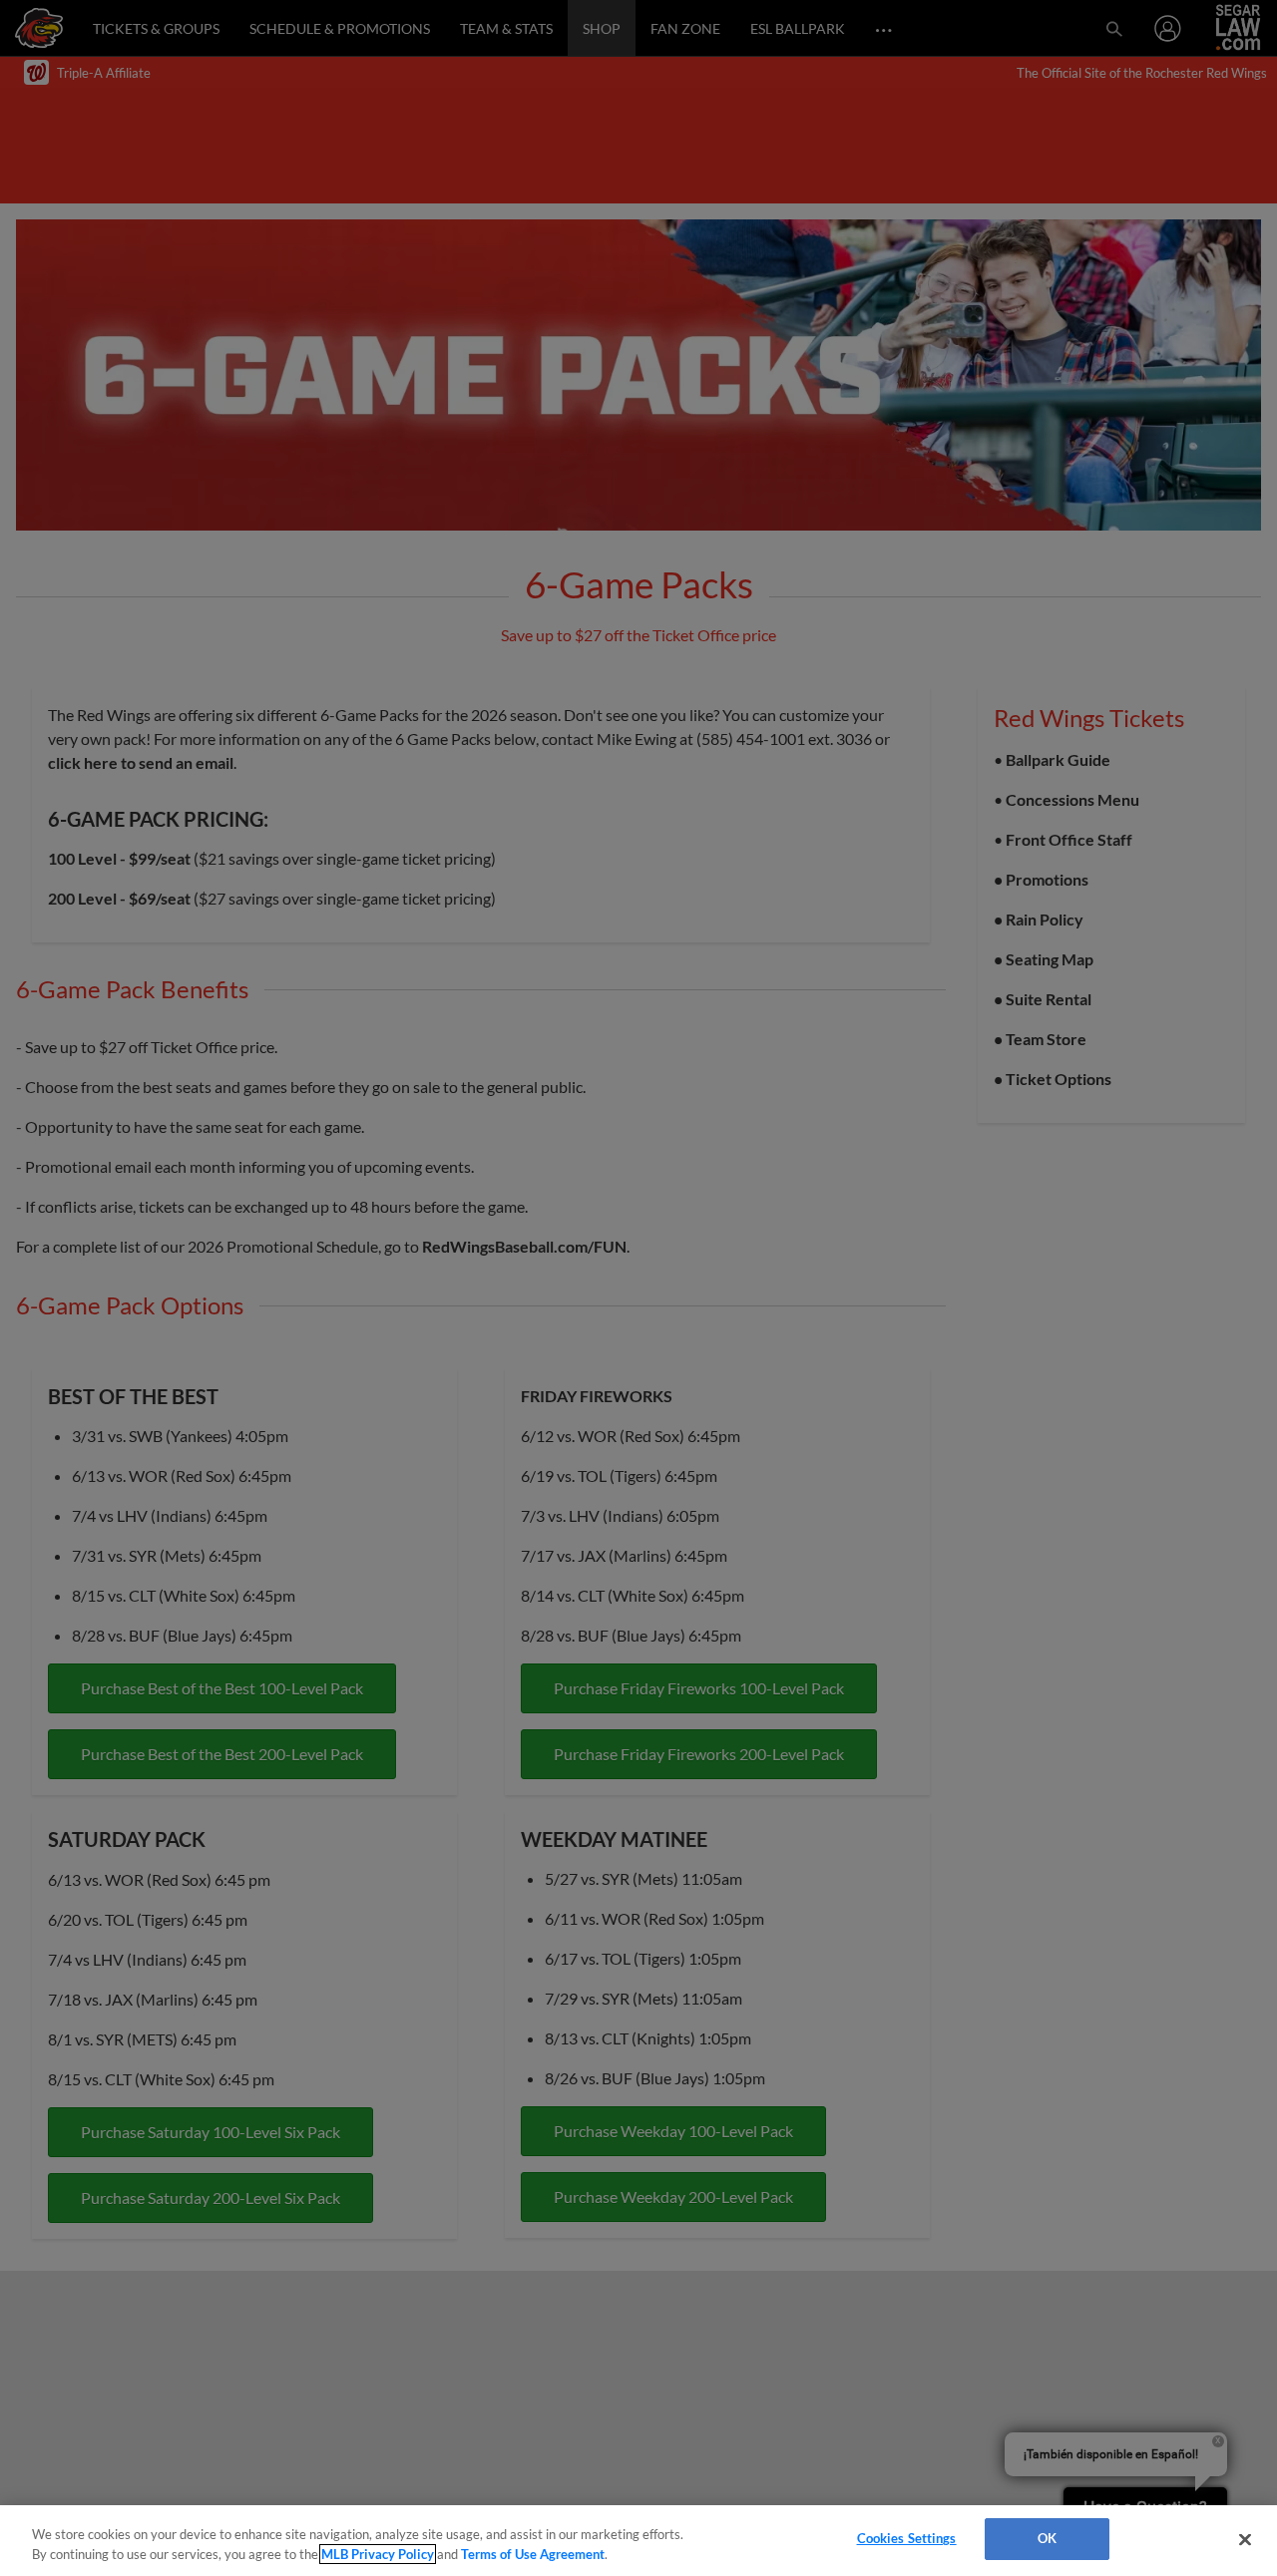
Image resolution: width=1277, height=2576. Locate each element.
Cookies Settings (907, 2538)
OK (1047, 2538)
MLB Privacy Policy (378, 2554)
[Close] (1245, 2539)
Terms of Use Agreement (533, 2554)
